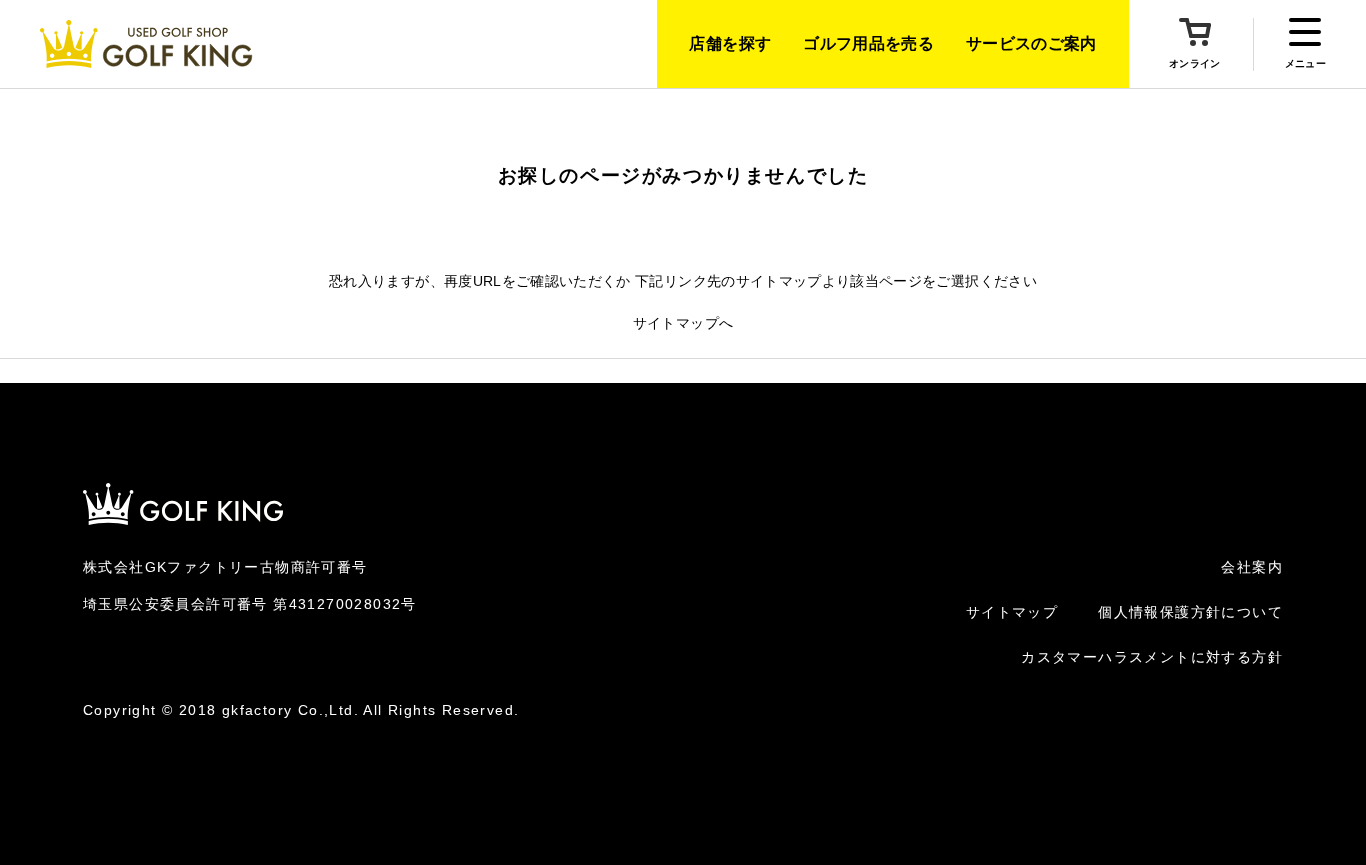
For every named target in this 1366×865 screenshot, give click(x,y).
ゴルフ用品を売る (868, 43)
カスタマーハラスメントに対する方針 (1152, 657)
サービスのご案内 (1031, 43)
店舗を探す (730, 43)
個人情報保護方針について (1190, 612)
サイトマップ (1012, 612)
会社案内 (1252, 567)
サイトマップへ (683, 323)
